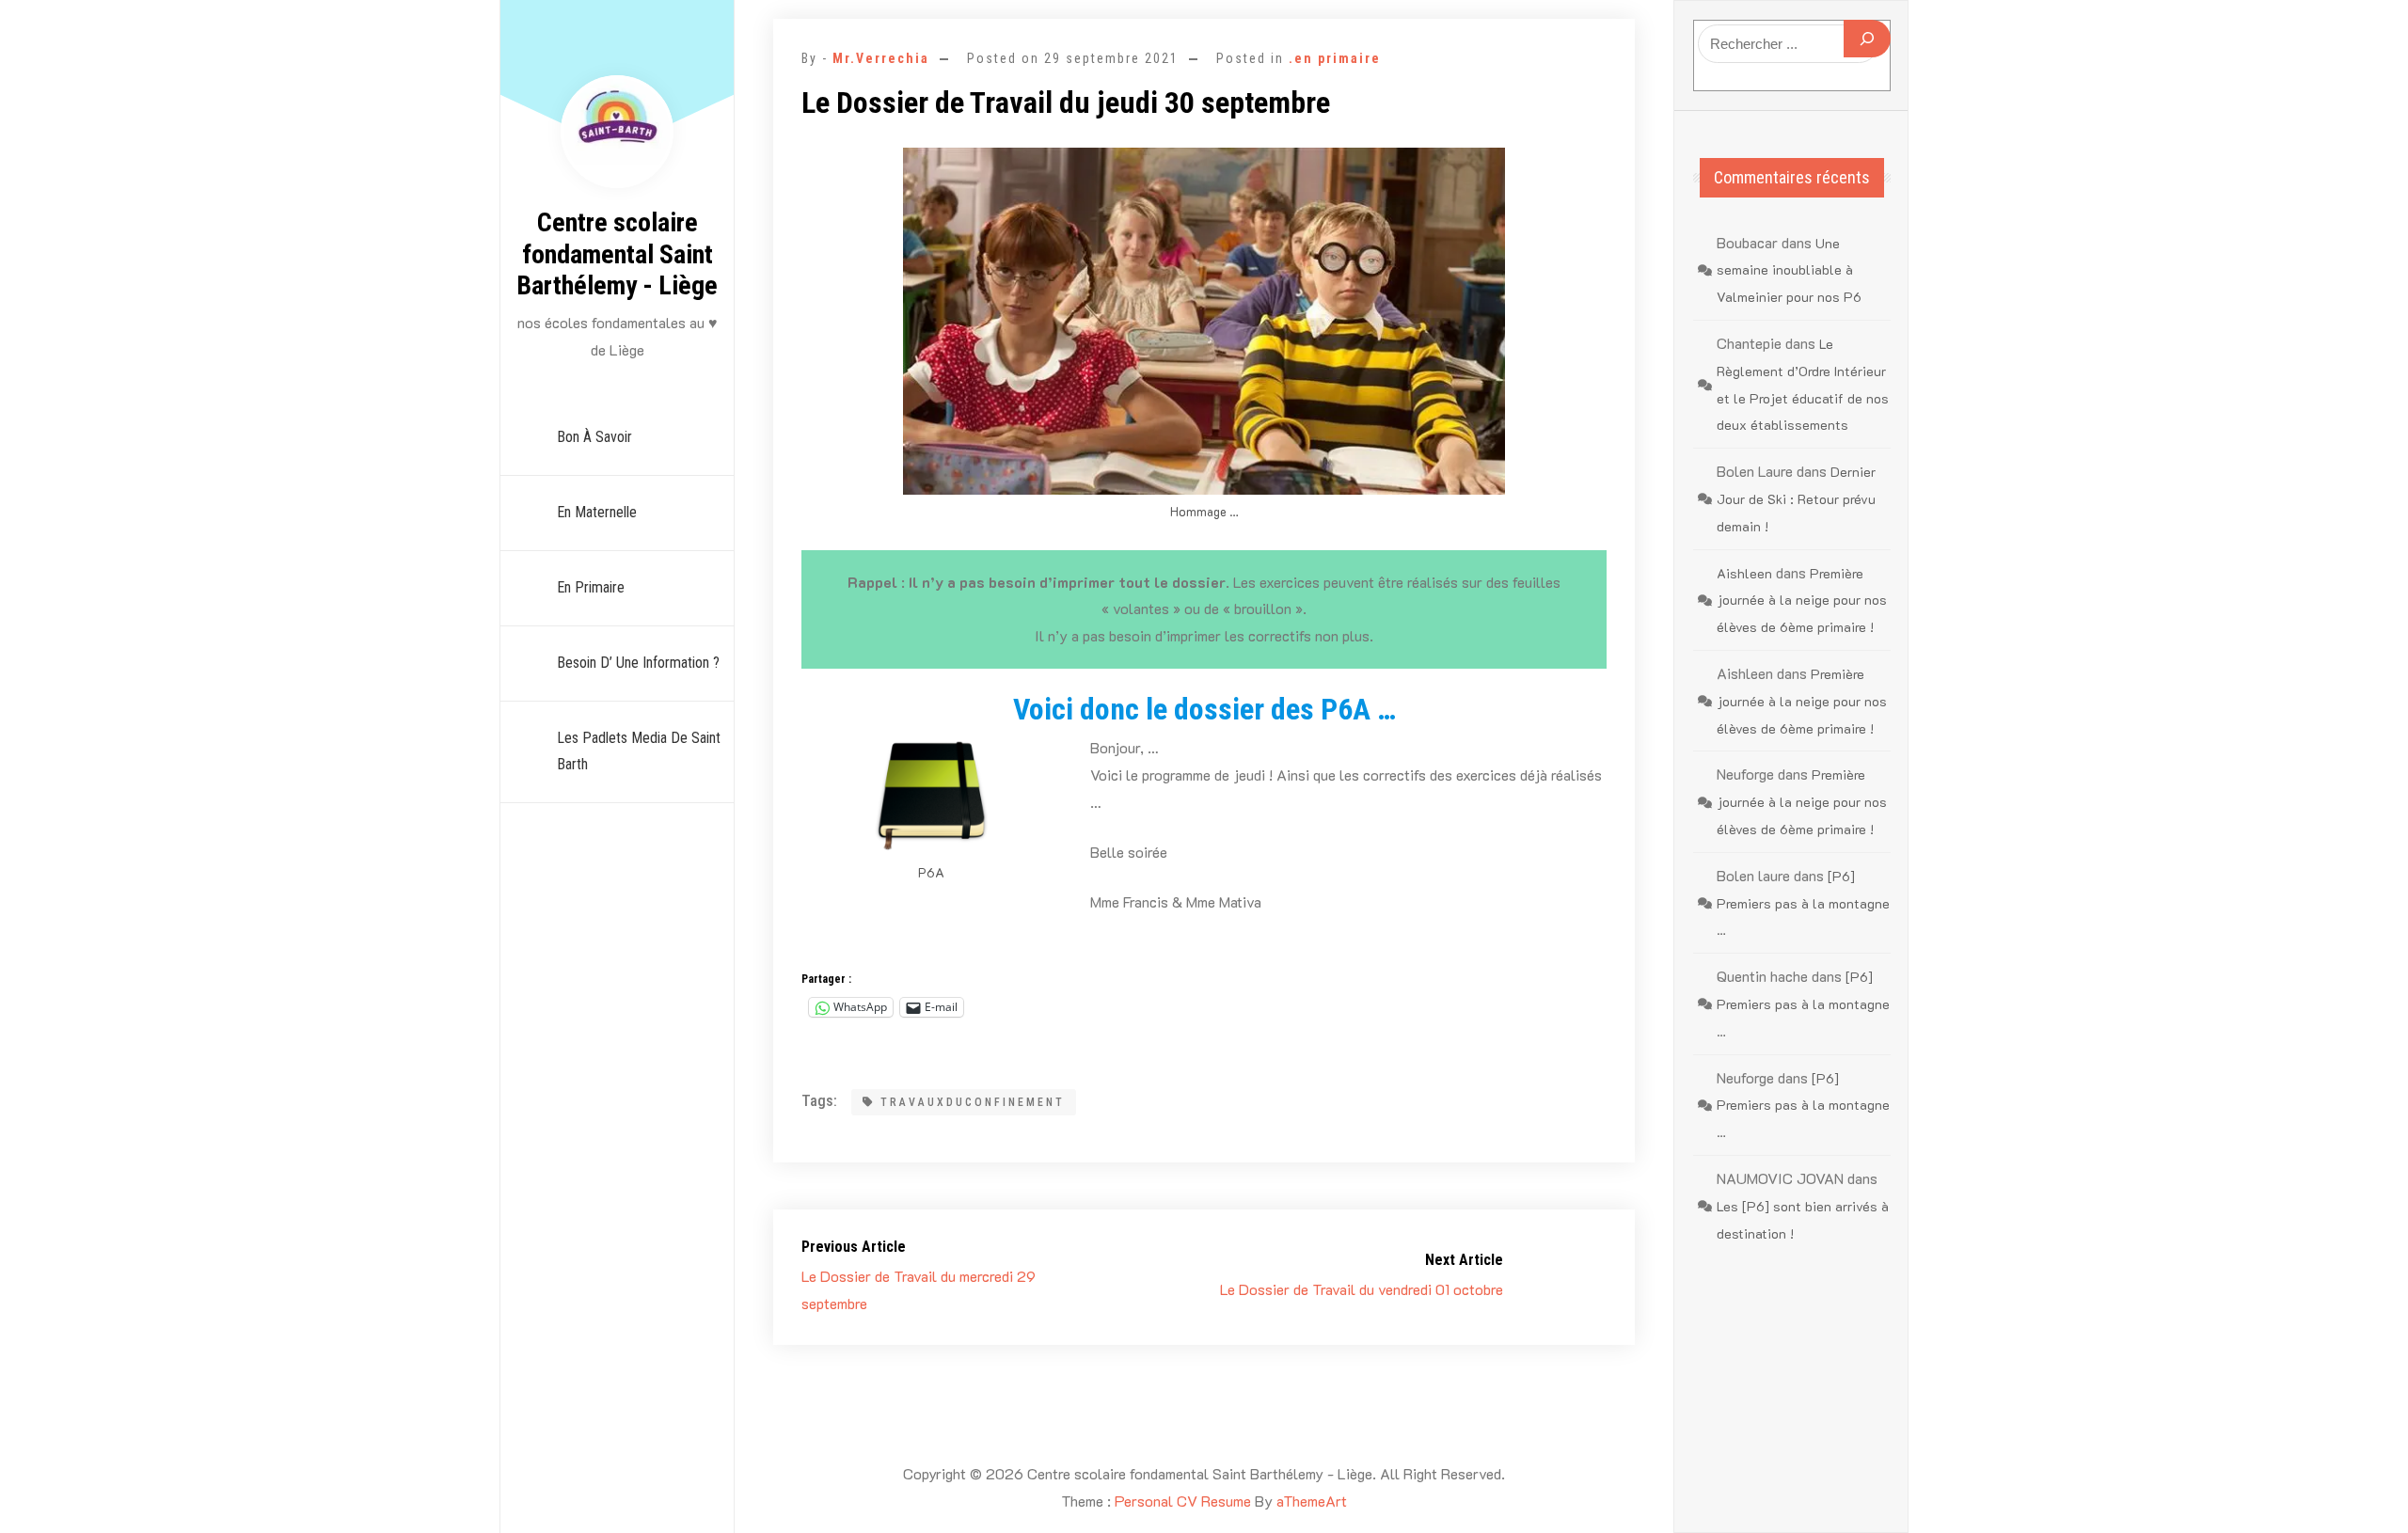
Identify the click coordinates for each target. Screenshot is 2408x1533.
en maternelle (597, 512)
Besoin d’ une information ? (638, 663)
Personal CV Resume (1183, 1501)
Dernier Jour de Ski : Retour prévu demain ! (1796, 499)
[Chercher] (1867, 39)
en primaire (591, 587)
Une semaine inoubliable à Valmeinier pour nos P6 (1789, 270)
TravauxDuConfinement (973, 1102)
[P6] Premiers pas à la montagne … (1803, 903)
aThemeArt (1312, 1501)
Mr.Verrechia (881, 58)
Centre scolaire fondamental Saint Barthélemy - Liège (617, 254)
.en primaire (1335, 58)
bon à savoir (594, 437)
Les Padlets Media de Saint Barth (639, 751)
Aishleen (1744, 573)
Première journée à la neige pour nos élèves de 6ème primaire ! (1802, 601)
